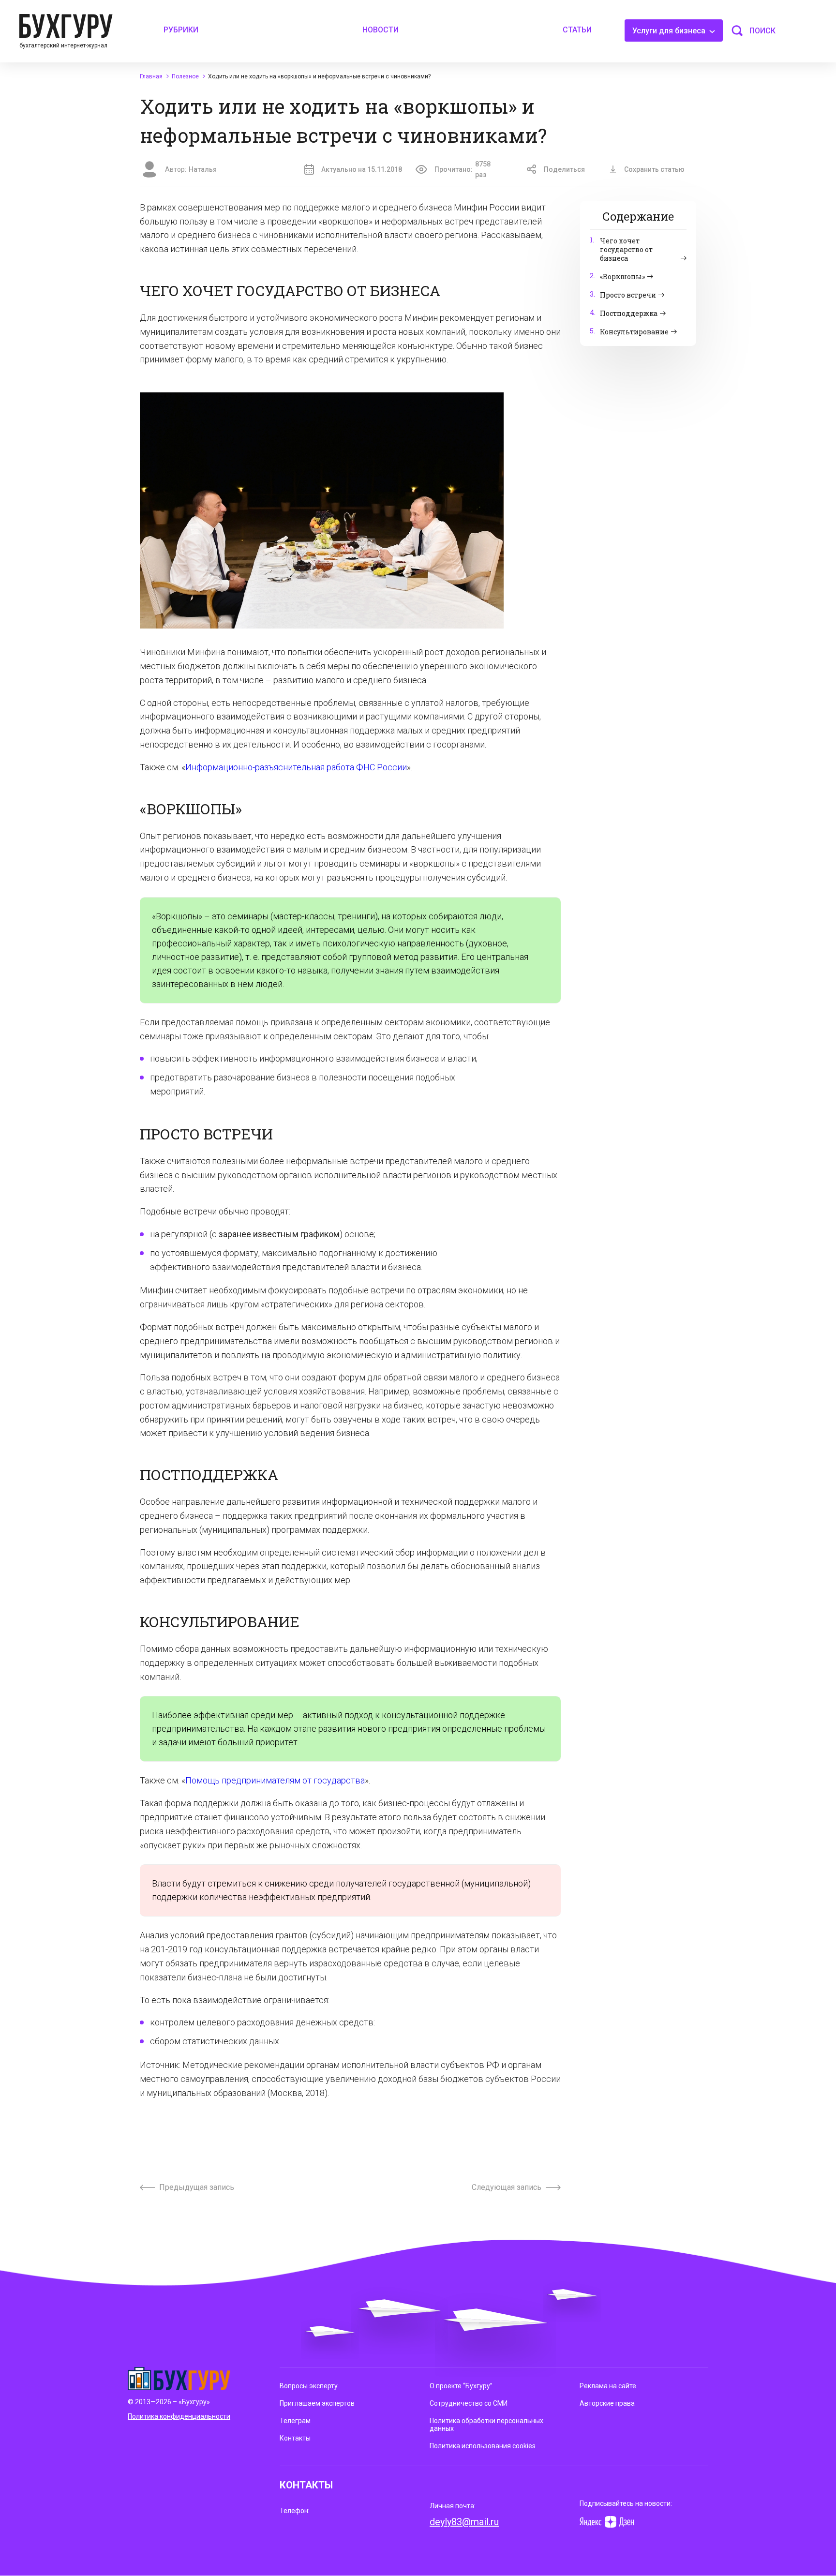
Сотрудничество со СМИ (469, 2403)
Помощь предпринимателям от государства (275, 1780)
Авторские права (607, 2403)
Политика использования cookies (483, 2446)
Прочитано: (463, 169)
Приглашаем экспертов (317, 2403)
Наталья (203, 169)
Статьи (577, 30)
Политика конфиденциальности (179, 2416)
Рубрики (181, 30)
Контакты (295, 2438)
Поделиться (564, 169)
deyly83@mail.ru (464, 2522)
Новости (381, 30)
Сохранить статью (654, 169)
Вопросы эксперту (309, 2386)
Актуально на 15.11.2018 (362, 169)
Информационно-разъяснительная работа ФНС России (296, 767)
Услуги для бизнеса (670, 31)
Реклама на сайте (608, 2386)
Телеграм (295, 2421)
